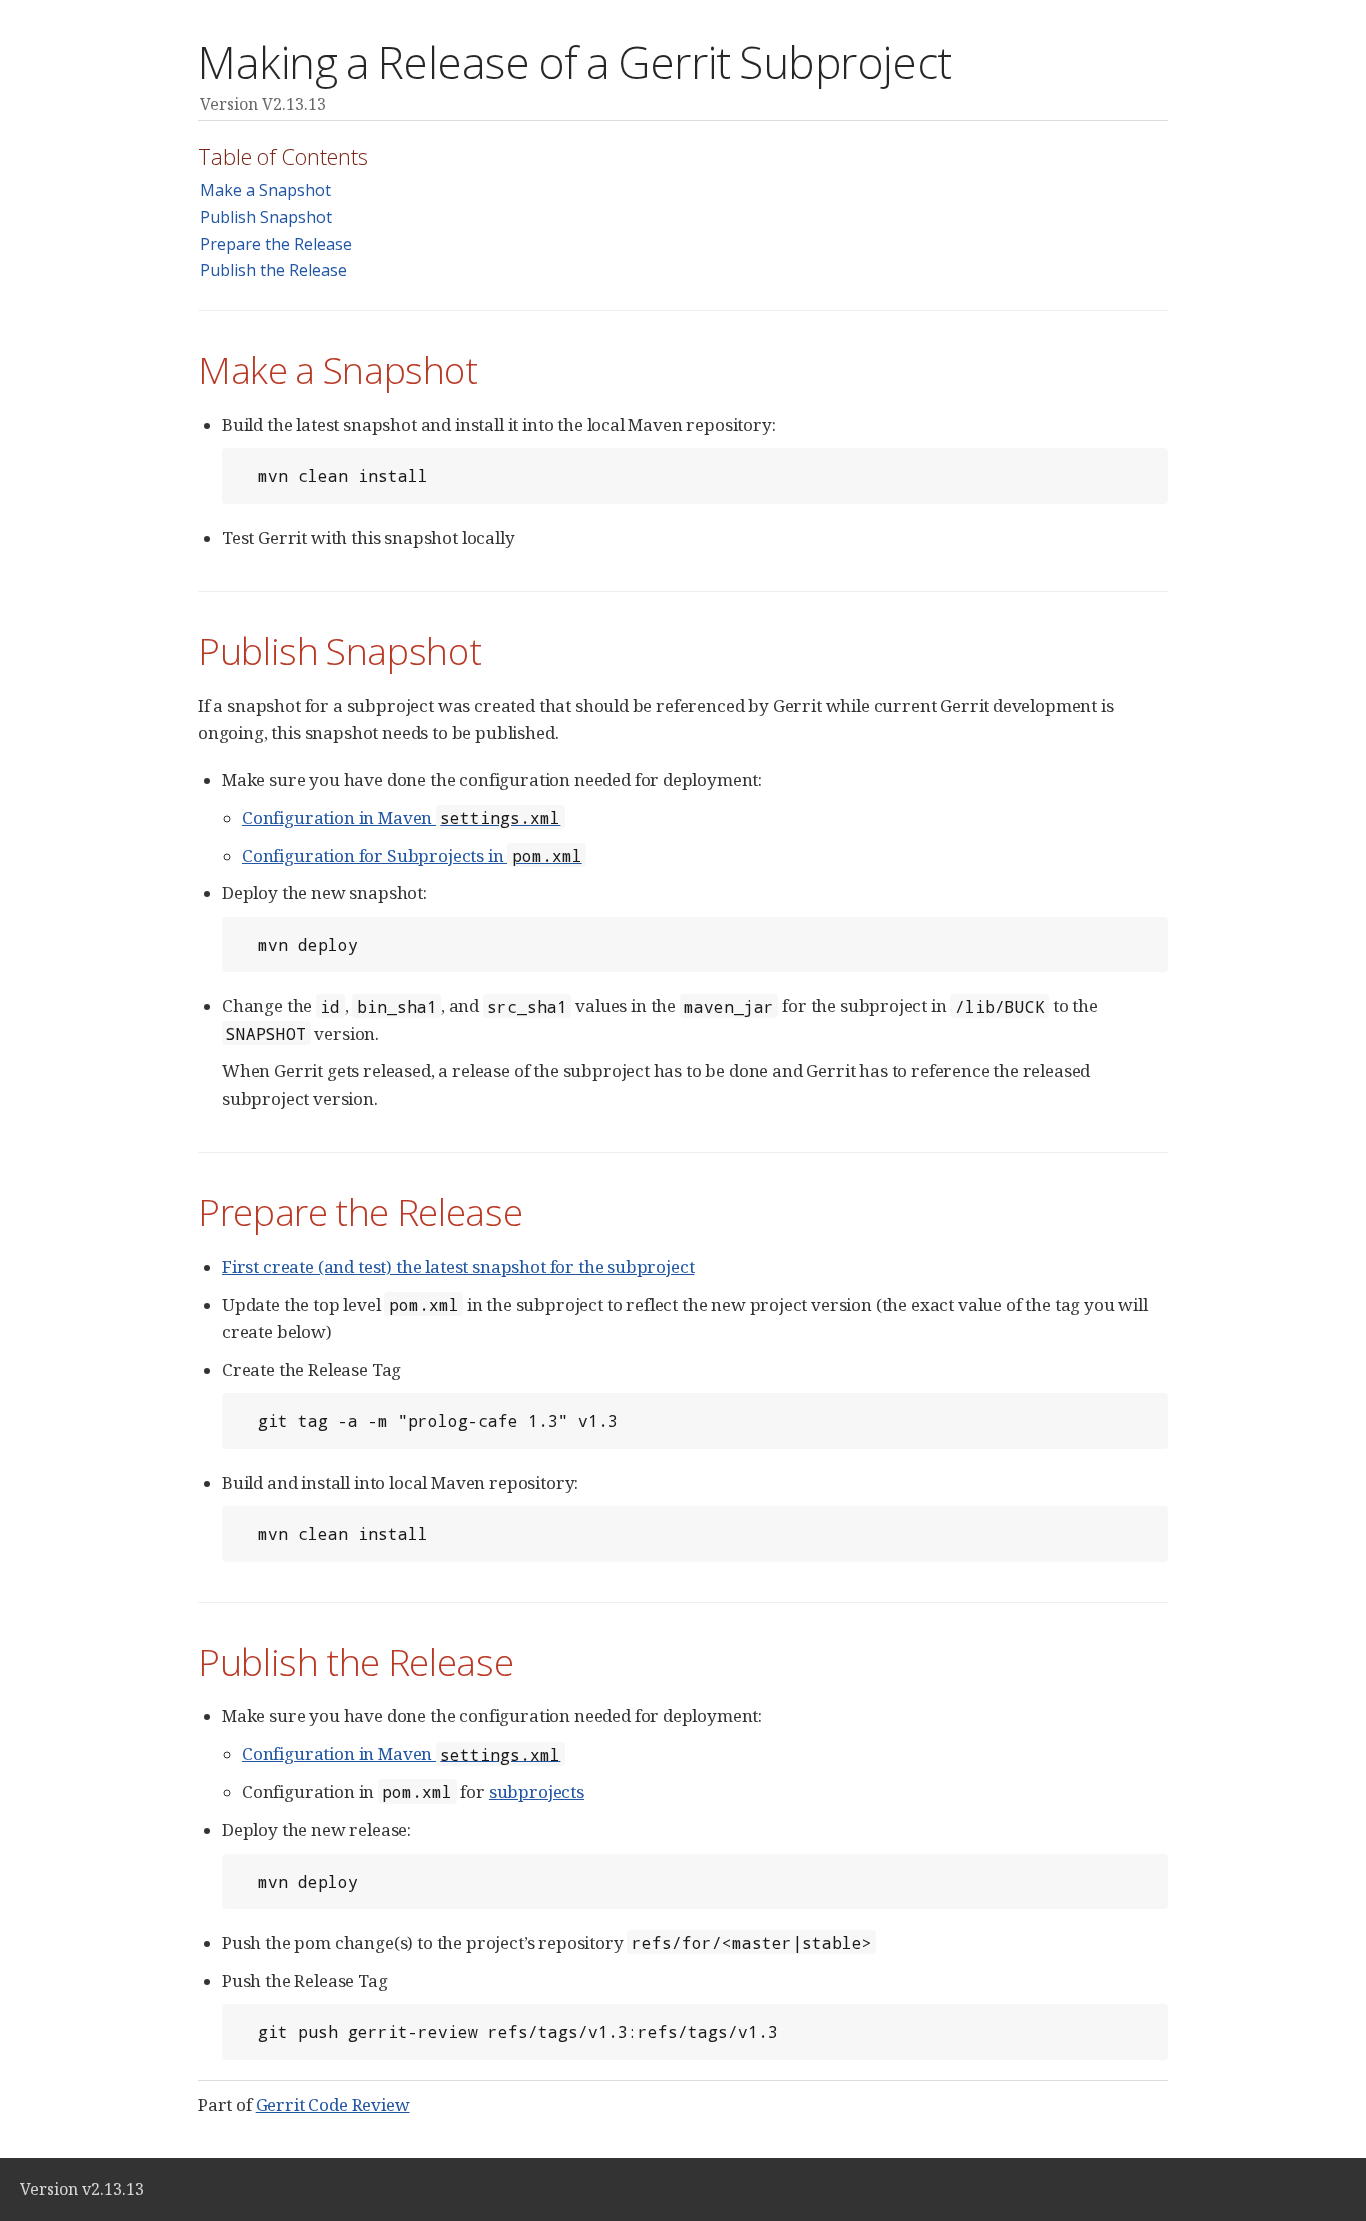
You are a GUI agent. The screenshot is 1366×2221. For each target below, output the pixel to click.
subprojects (536, 1791)
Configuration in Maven (401, 817)
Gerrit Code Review (333, 2104)
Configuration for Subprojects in (412, 855)
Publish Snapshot (266, 217)
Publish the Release (273, 270)
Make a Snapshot (265, 190)
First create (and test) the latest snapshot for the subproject (458, 1266)
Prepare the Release (276, 244)
